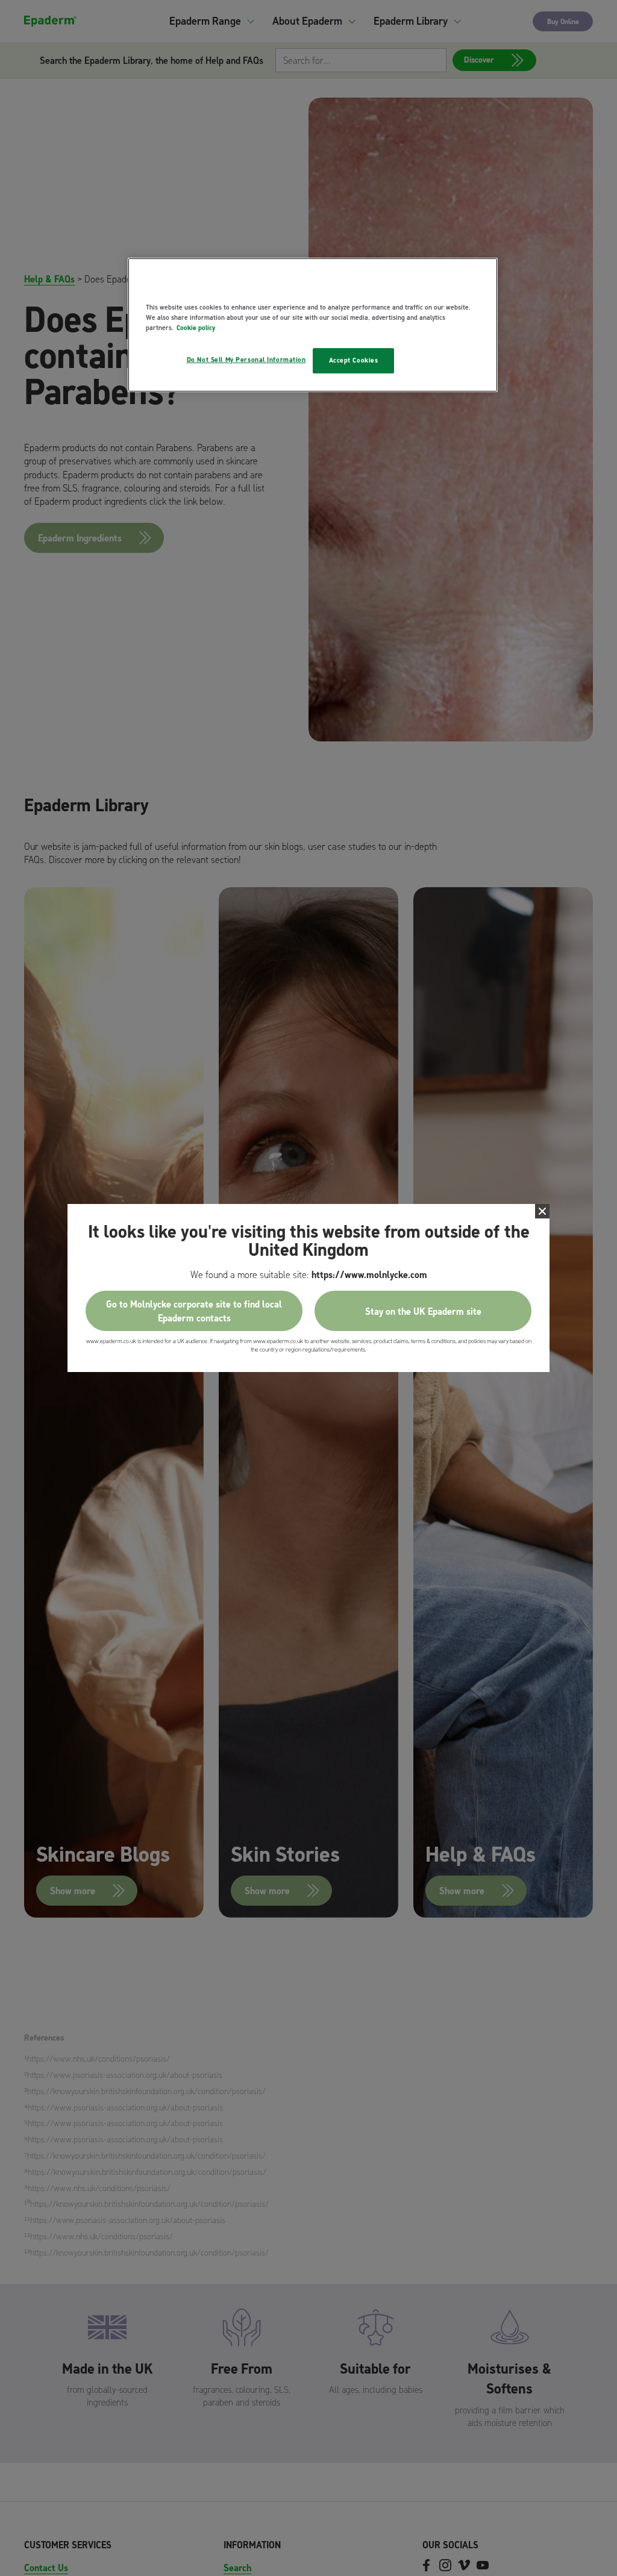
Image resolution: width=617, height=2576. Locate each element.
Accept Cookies (354, 360)
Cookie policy (196, 328)
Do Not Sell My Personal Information (246, 360)
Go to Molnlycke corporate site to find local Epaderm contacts (194, 1311)
